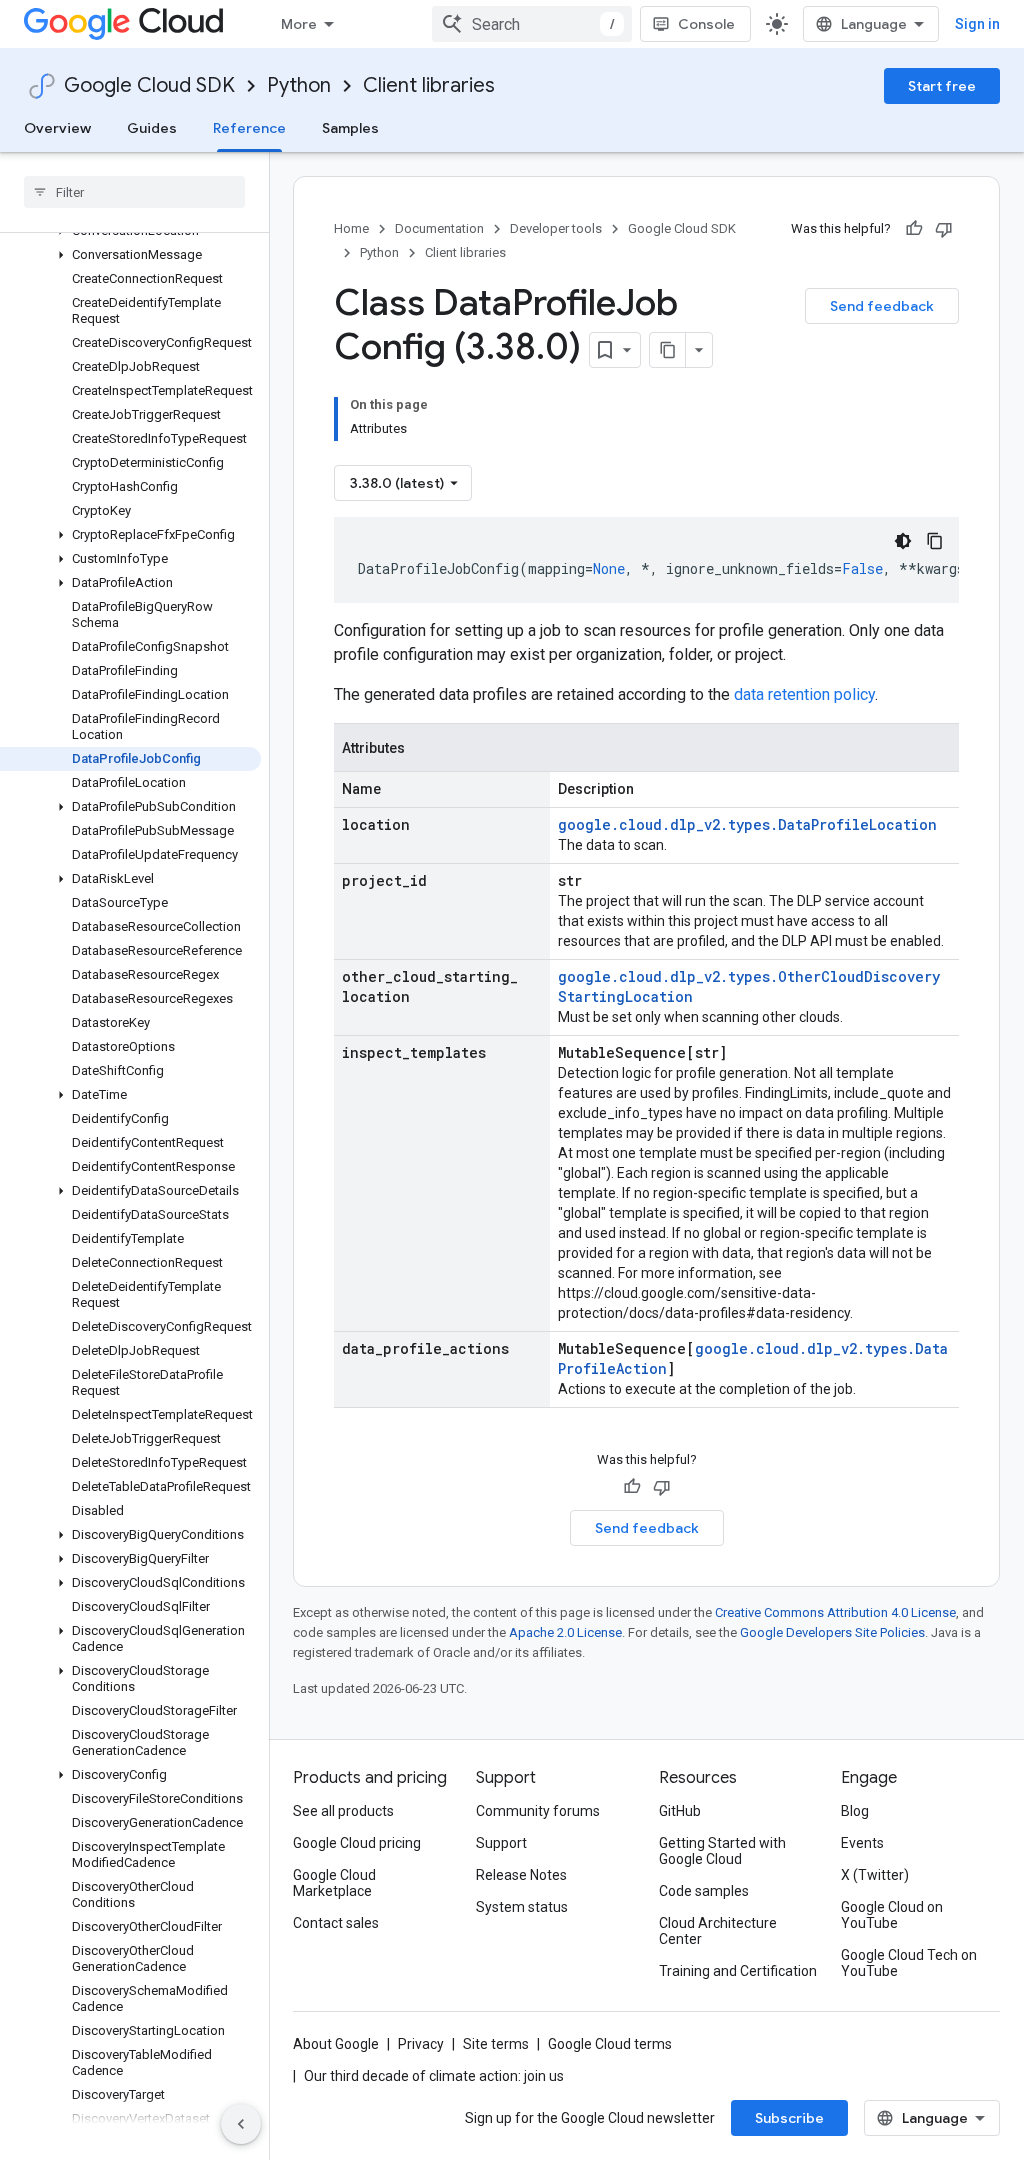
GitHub (680, 1811)
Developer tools (556, 228)
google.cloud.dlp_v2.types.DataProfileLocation (747, 824)
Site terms (496, 2044)
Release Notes (521, 1875)
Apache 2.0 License (565, 1632)
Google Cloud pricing (357, 1843)
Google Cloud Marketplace (334, 1883)
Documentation (439, 228)
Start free (942, 86)
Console (706, 24)
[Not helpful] (944, 229)
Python (299, 85)
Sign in (977, 24)
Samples (350, 128)
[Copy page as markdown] (668, 350)
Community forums (538, 1811)
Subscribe (789, 2118)
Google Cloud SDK (149, 85)
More (299, 24)
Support (501, 1843)
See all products (343, 1811)
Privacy (421, 2044)
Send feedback (882, 306)
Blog (855, 1811)
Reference (249, 128)
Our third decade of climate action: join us (434, 2076)
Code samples (704, 1891)
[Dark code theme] (903, 541)
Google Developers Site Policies (832, 1632)
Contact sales (336, 1923)
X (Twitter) (875, 1875)
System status (522, 1907)
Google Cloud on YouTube (892, 1915)
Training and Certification (738, 1971)
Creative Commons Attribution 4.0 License (835, 1612)
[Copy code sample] (935, 541)
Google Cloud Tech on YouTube (909, 1963)
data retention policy (804, 694)
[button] (130, 255)
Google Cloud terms (610, 2044)
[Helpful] (914, 229)
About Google (336, 2044)
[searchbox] (134, 192)
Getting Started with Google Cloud (722, 1851)
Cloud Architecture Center (718, 1931)
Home (351, 228)
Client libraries (429, 85)
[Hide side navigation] (241, 2124)
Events (862, 1843)
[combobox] (532, 24)
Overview (57, 128)
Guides (152, 128)
